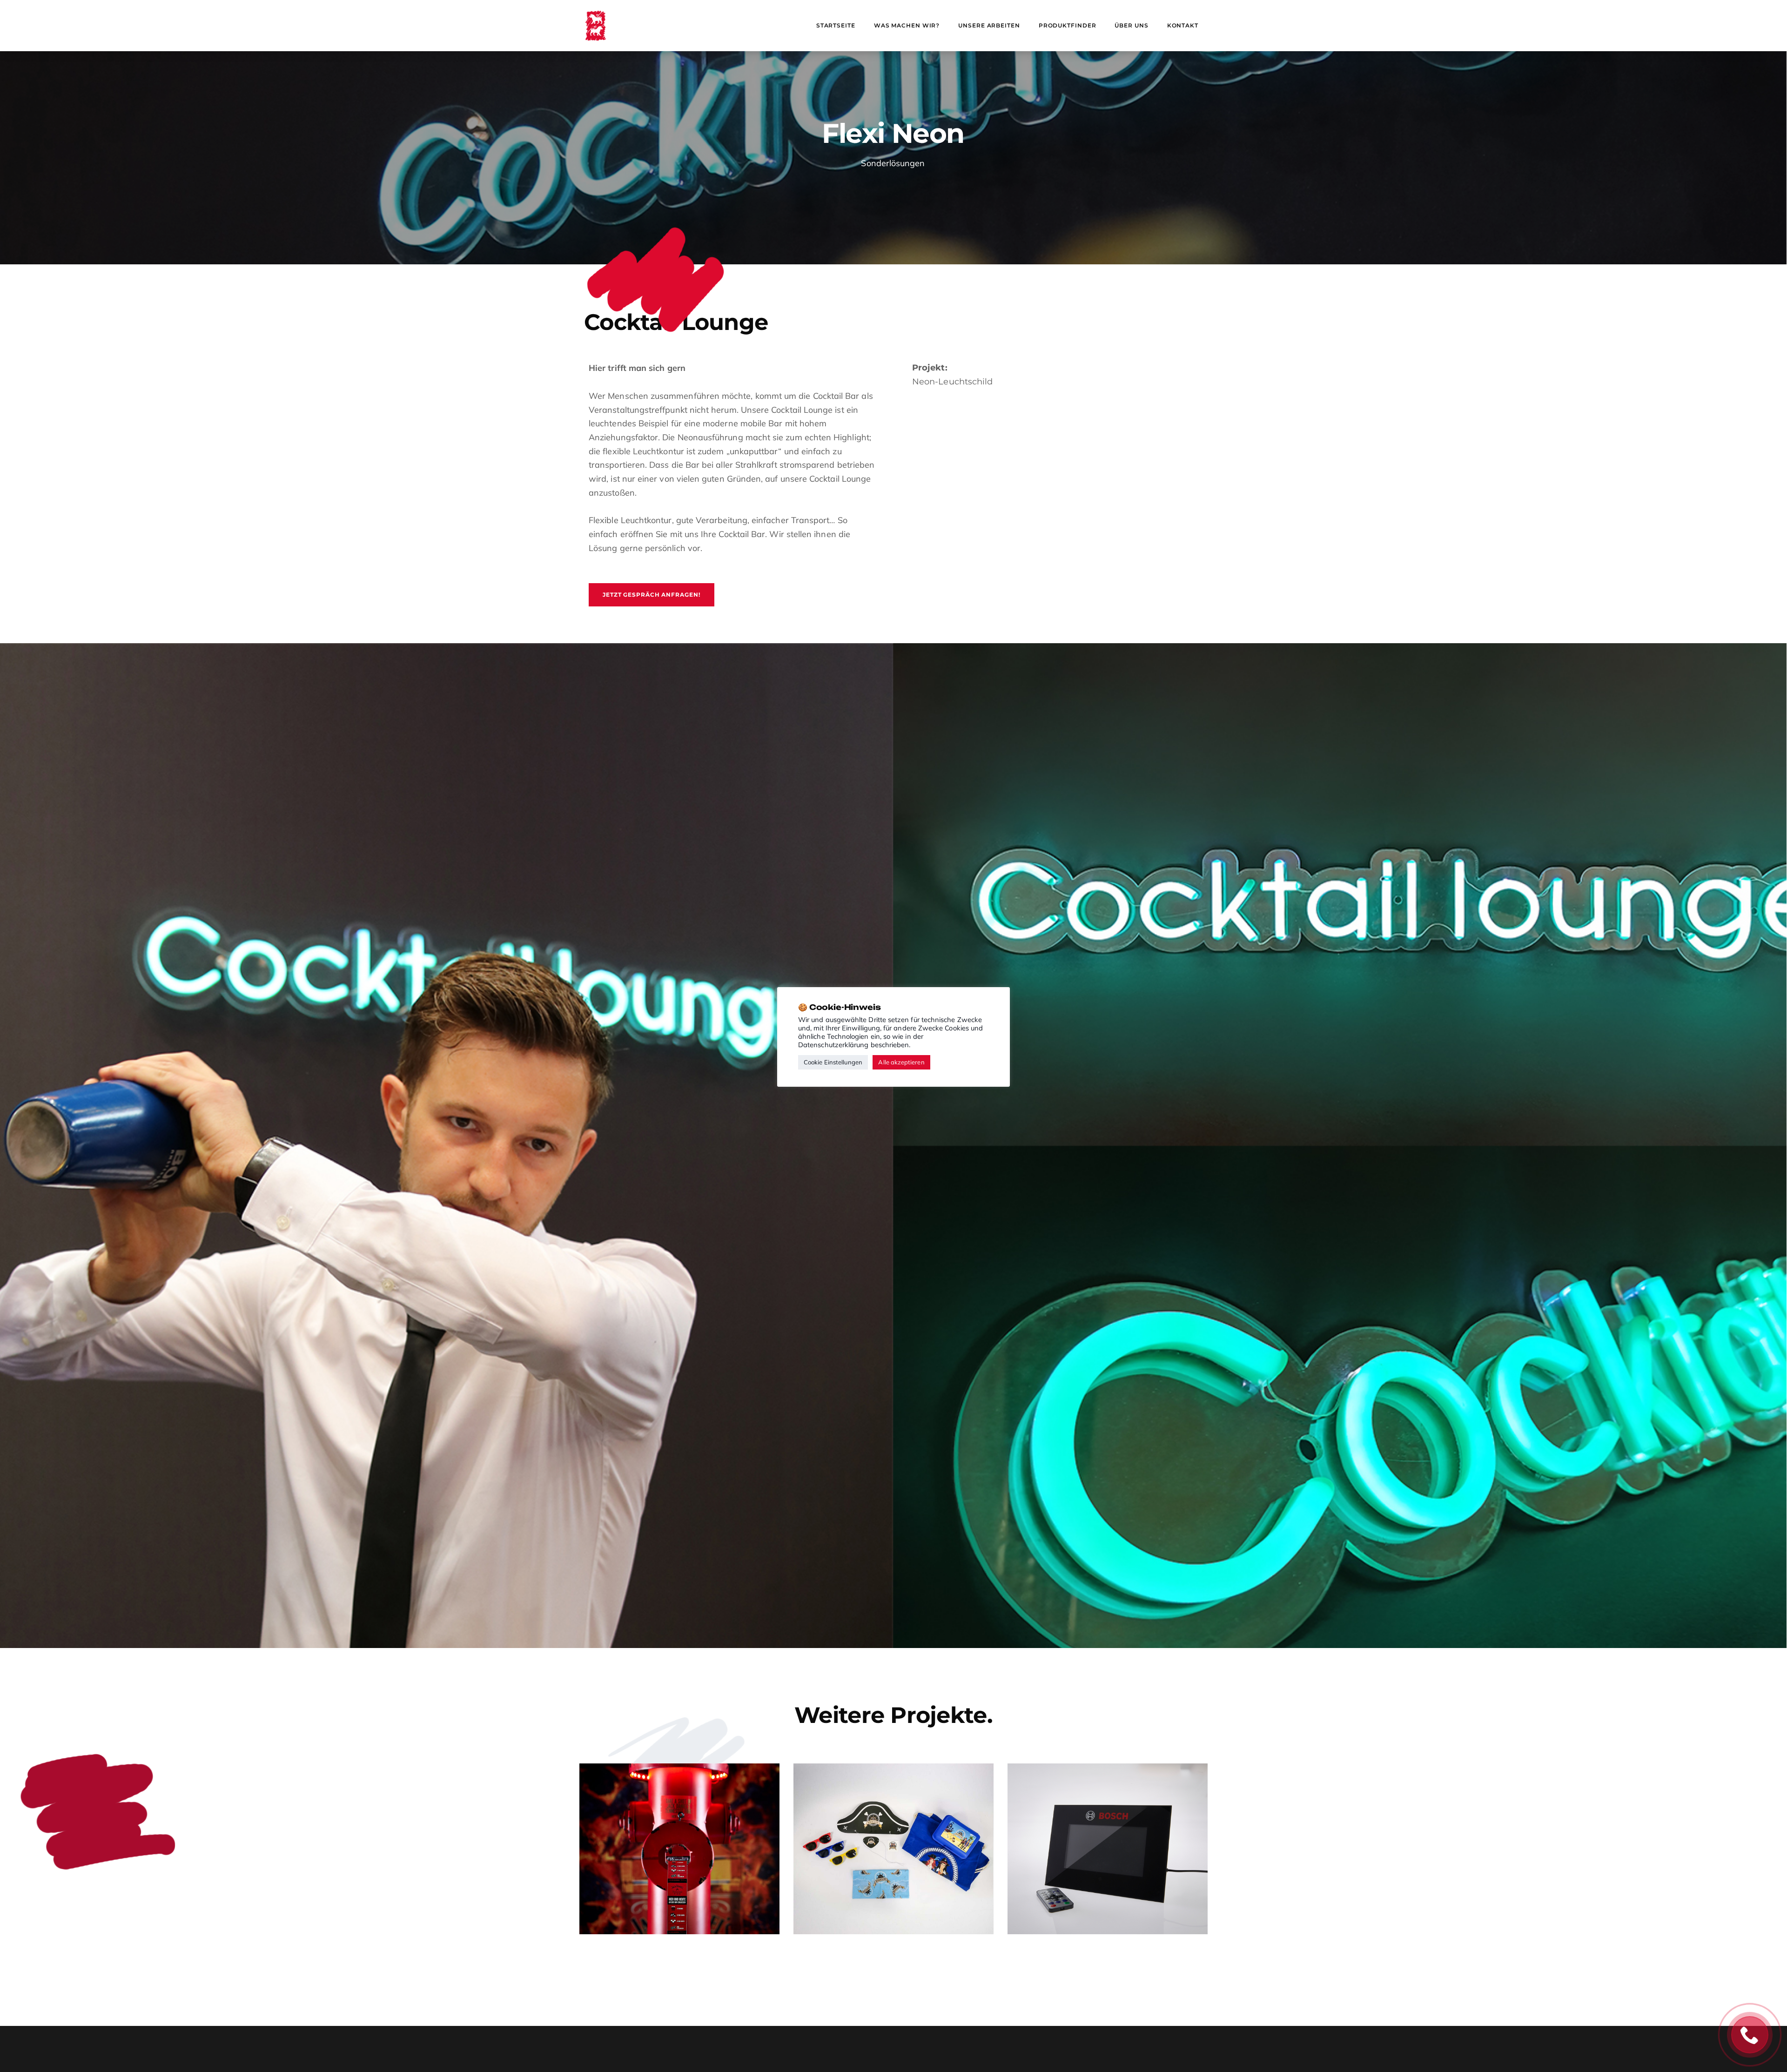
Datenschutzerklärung (833, 1045)
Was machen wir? (907, 25)
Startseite (836, 25)
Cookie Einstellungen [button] (833, 1062)
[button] (652, 595)
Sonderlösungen (893, 163)
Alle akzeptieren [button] (901, 1062)
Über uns (1131, 25)
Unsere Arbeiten (989, 25)
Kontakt (1183, 25)
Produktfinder (1068, 25)
